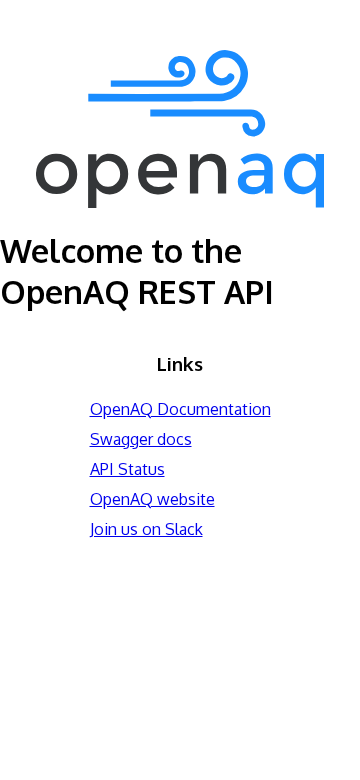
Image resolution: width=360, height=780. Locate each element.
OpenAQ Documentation (180, 409)
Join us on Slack (146, 529)
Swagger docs (141, 439)
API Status (127, 469)
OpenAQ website (152, 499)
